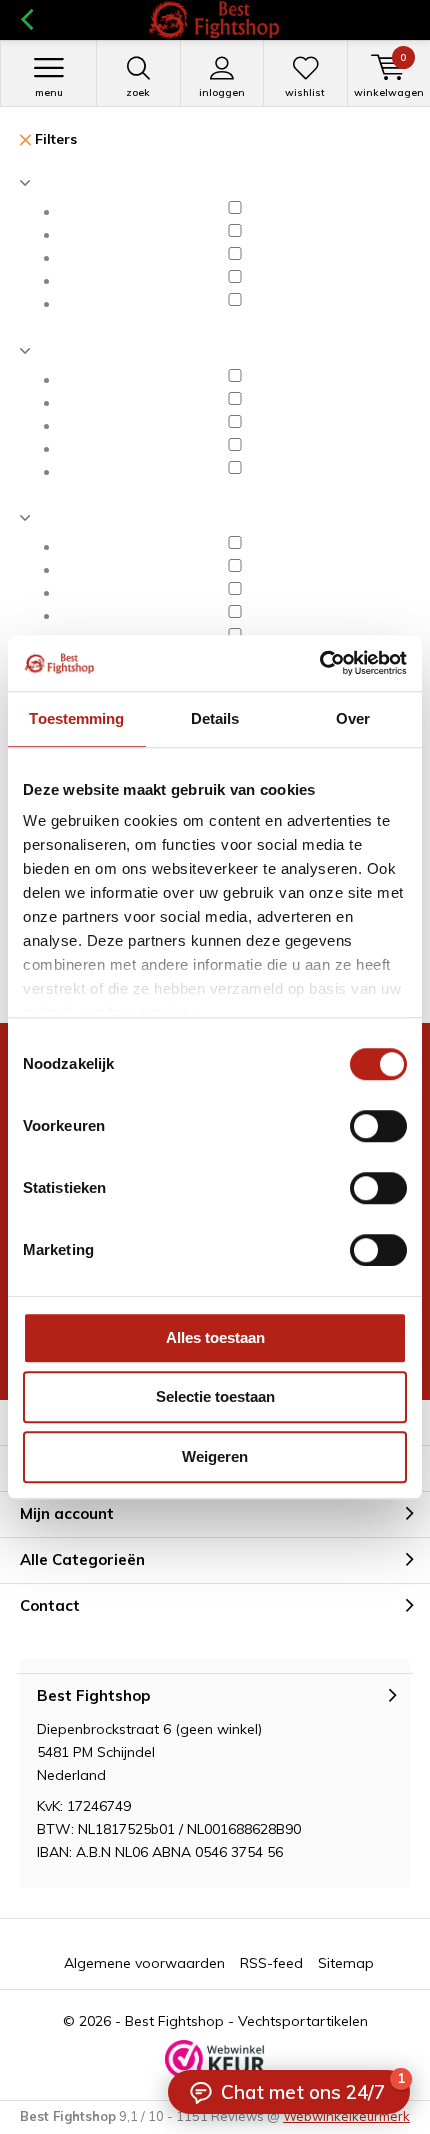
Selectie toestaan (215, 1396)
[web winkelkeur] (215, 2059)
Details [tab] (215, 718)
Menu (49, 92)
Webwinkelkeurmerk (346, 2116)
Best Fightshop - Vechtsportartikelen (246, 2021)
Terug (26, 20)
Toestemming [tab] (76, 718)
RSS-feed (271, 1963)
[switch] (378, 1126)
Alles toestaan (215, 1337)
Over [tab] (353, 718)
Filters (54, 139)
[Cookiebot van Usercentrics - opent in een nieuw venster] (319, 663)
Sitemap (346, 1963)
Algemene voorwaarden (144, 1963)
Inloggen (222, 92)
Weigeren (215, 1456)
